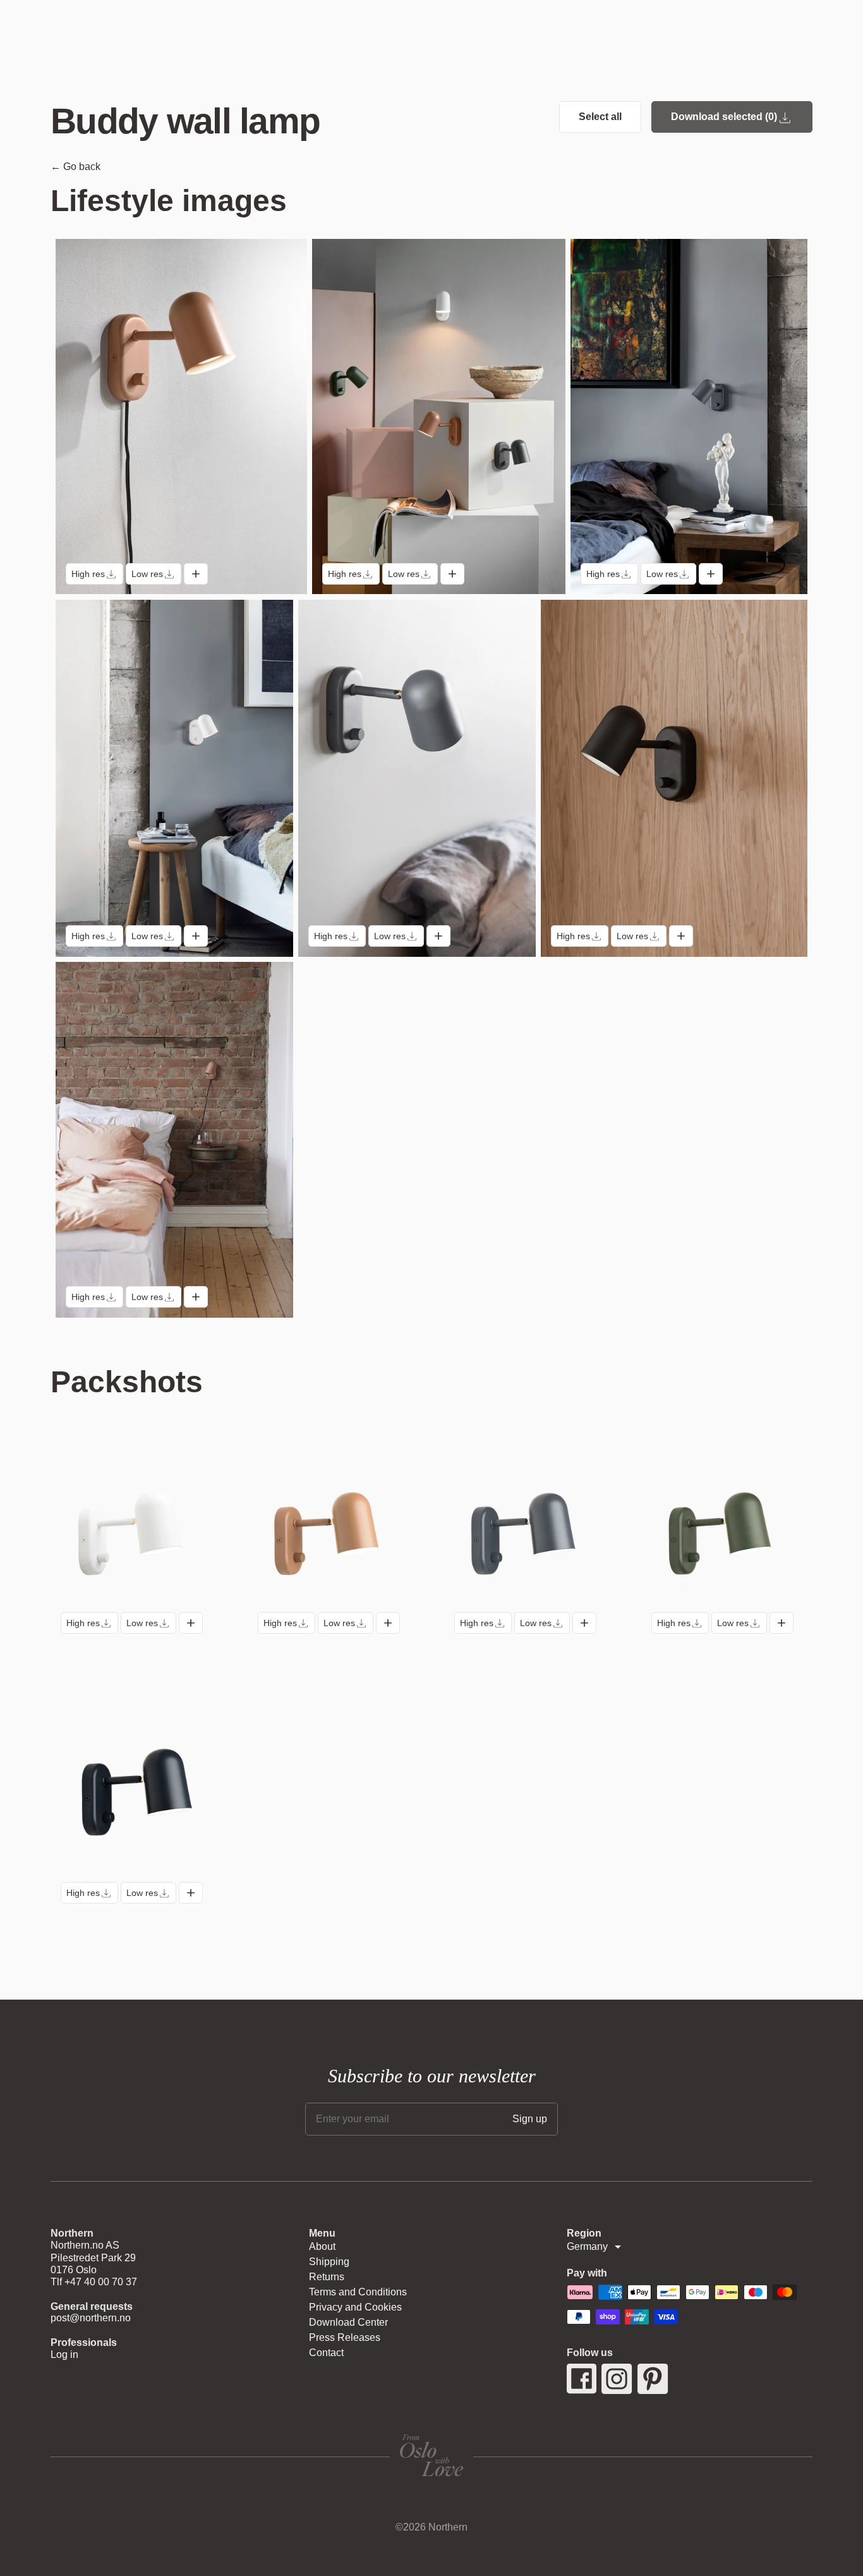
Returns (327, 2277)
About (322, 2246)
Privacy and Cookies (355, 2307)
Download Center (348, 2322)
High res (88, 574)
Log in (64, 2354)
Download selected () (724, 117)
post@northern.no (91, 2318)
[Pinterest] (653, 2379)
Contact (326, 2353)
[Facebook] (582, 2379)
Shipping (329, 2262)
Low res (147, 574)
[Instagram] (617, 2379)
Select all (600, 117)
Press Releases (345, 2337)
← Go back (75, 167)
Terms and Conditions (358, 2292)
